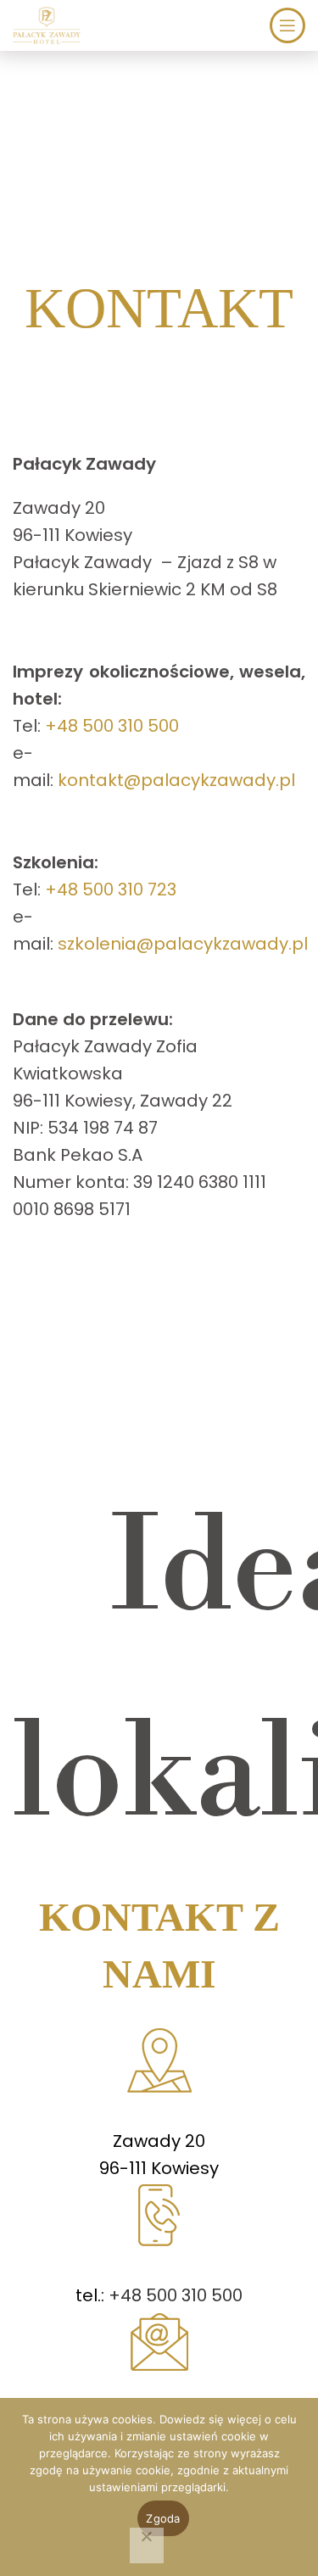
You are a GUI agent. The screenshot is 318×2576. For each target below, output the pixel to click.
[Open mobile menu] (287, 25)
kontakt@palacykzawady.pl (176, 780)
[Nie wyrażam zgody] (147, 2545)
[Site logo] (47, 24)
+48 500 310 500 (112, 726)
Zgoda (163, 2518)
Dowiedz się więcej (210, 2419)
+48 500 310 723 (111, 889)
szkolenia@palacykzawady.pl (183, 944)
